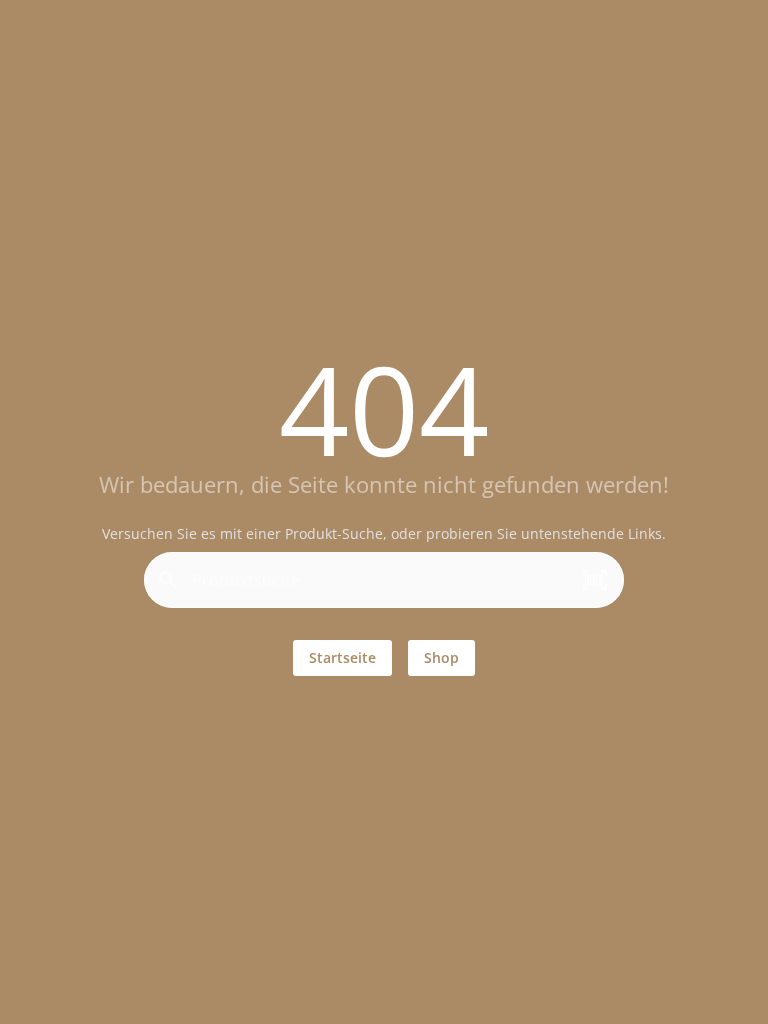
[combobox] (379, 588)
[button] (595, 580)
